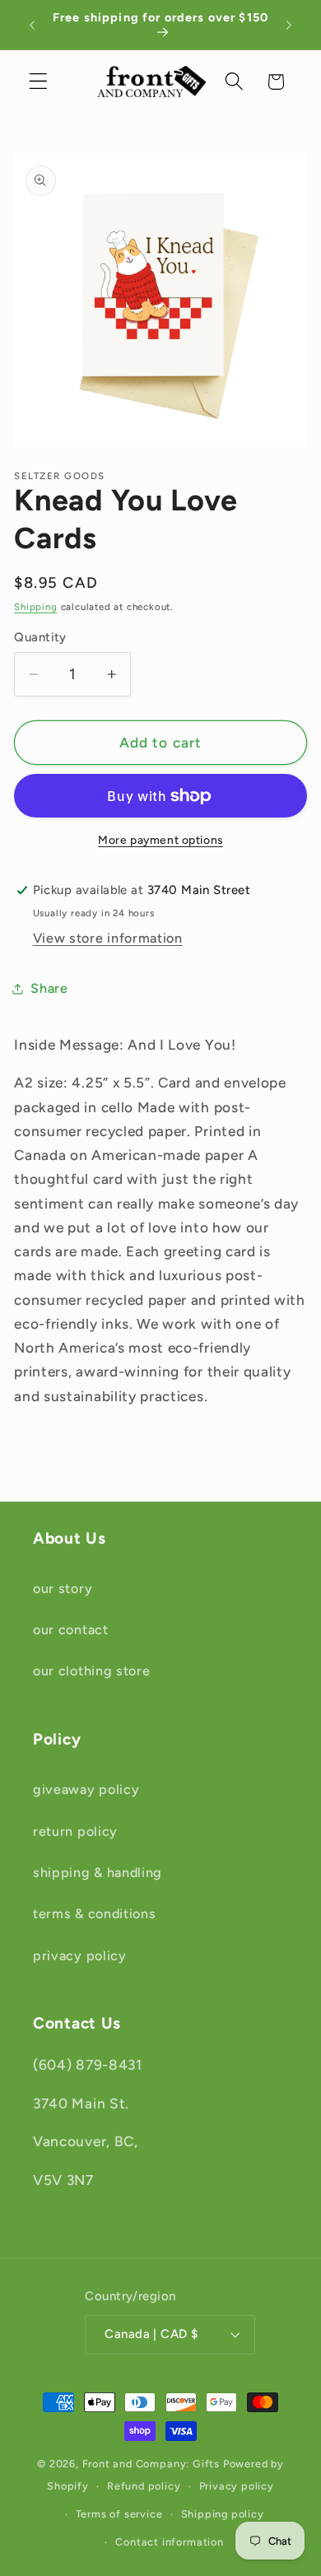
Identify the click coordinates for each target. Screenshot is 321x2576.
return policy (75, 1831)
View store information (108, 938)
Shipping (35, 607)
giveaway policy (86, 1789)
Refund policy (144, 2486)
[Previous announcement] (32, 25)
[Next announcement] (289, 25)
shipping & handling (98, 1873)
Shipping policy (223, 2514)
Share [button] (49, 988)
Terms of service (119, 2514)
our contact (71, 1630)
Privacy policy (237, 2486)
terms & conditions (94, 1914)
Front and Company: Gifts (151, 2464)
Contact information (169, 2542)
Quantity (40, 637)
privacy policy (80, 1956)
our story (63, 1588)
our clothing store (91, 1671)
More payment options (160, 840)
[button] (38, 82)
